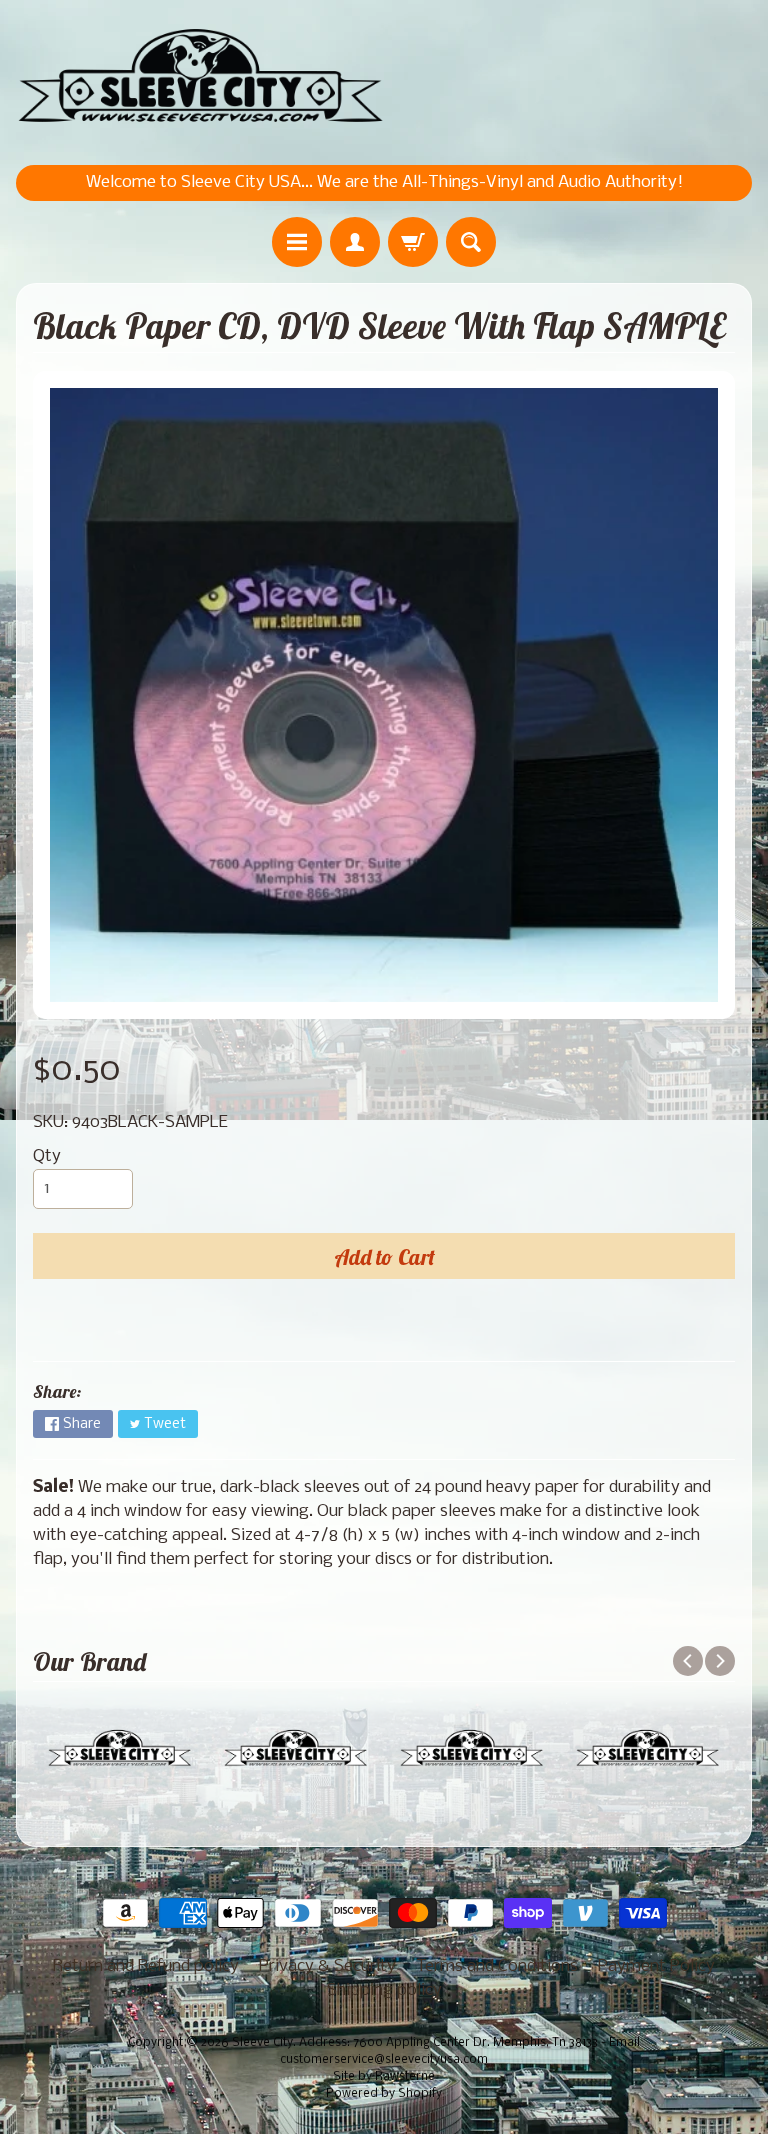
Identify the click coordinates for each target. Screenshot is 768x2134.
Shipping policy (384, 1990)
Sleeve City (262, 2043)
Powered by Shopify (384, 2094)
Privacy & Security (327, 1966)
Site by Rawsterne (384, 2077)
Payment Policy (656, 1966)
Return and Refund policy (146, 1966)
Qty (47, 1156)
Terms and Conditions (497, 1966)
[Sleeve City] (200, 77)
